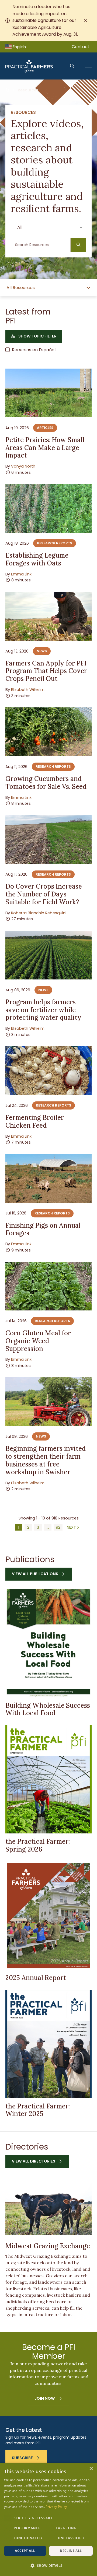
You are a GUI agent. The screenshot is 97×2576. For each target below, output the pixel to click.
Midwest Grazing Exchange (48, 2246)
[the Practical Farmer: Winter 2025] (48, 2044)
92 (58, 1527)
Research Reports (55, 543)
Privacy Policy (56, 2507)
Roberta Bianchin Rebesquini (39, 913)
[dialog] (48, 2519)
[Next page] (73, 1527)
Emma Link (21, 574)
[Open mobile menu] (88, 66)
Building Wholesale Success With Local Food (48, 1709)
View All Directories (34, 2161)
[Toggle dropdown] (88, 288)
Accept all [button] (25, 2551)
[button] (48, 2566)
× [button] (91, 2469)
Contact (81, 47)
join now (45, 2398)
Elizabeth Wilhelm (28, 690)
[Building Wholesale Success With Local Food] (48, 1643)
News (42, 651)
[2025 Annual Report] (48, 1916)
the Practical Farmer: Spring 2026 (38, 1845)
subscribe (22, 2458)
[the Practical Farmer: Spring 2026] (48, 1779)
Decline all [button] (71, 2551)
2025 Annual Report (36, 1978)
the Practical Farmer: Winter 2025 (38, 2110)
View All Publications (35, 1574)
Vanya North (23, 466)
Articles (45, 428)
